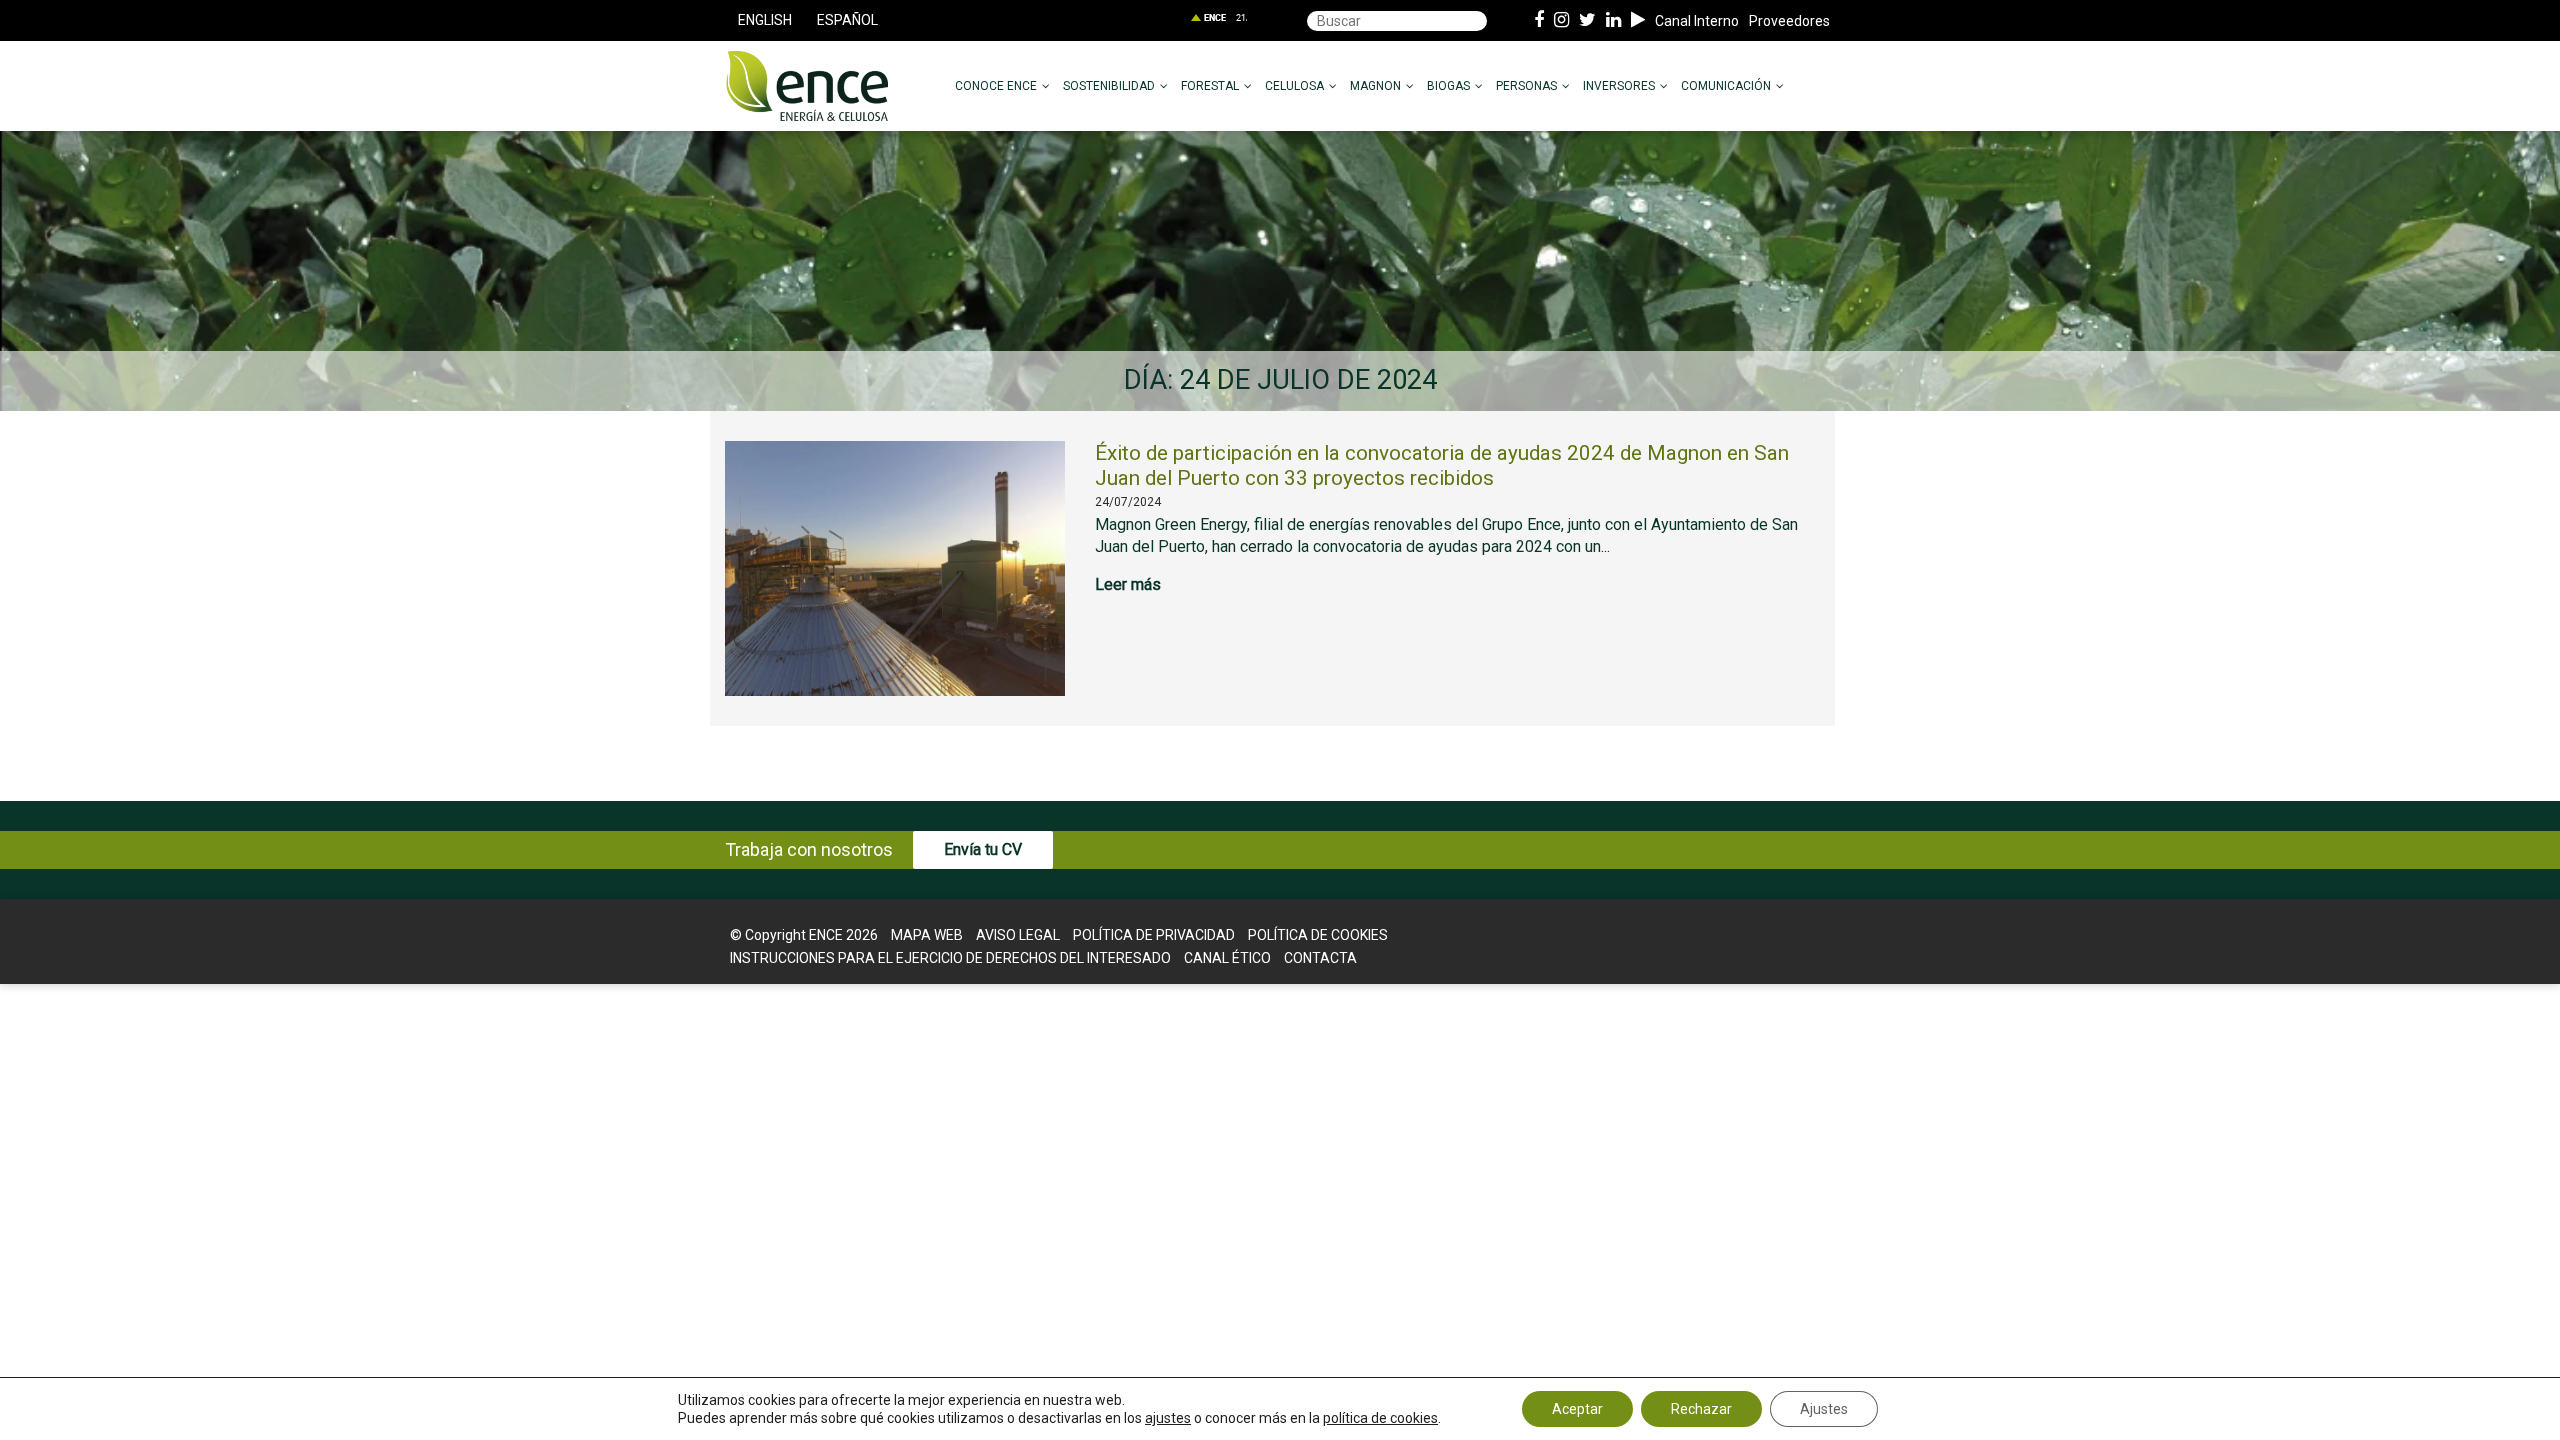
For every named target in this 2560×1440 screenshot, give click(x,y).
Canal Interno (1697, 21)
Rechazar (1701, 1409)
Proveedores (1789, 21)
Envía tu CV (983, 849)
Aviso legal (1018, 935)
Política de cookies (1318, 935)
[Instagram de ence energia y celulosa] (1561, 21)
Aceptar (1577, 1409)
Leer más (1128, 584)
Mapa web (927, 935)
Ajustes (1824, 1409)
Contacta (1320, 958)
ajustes (1168, 1418)
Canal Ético (1227, 958)
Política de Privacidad (1154, 935)
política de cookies (1380, 1418)
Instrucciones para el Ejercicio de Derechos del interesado (950, 958)
